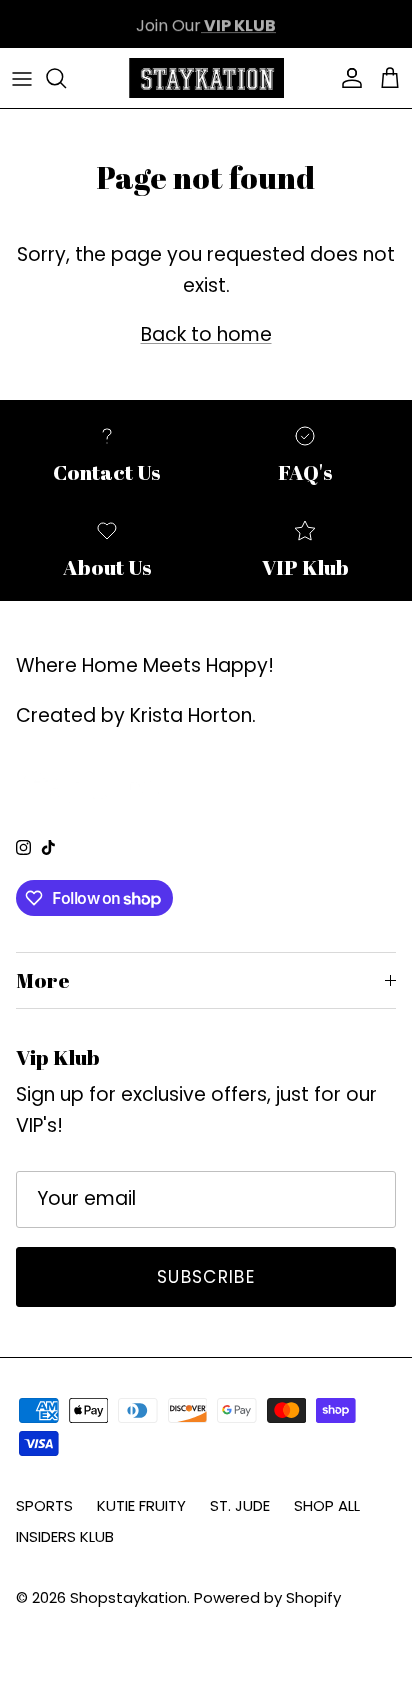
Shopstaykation (128, 1597)
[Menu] (22, 78)
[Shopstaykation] (206, 78)
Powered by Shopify (267, 1597)
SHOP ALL (327, 1505)
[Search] (66, 78)
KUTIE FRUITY (141, 1505)
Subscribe (206, 1277)
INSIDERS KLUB (65, 1536)
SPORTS (44, 1505)
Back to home (206, 334)
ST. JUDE (240, 1505)
